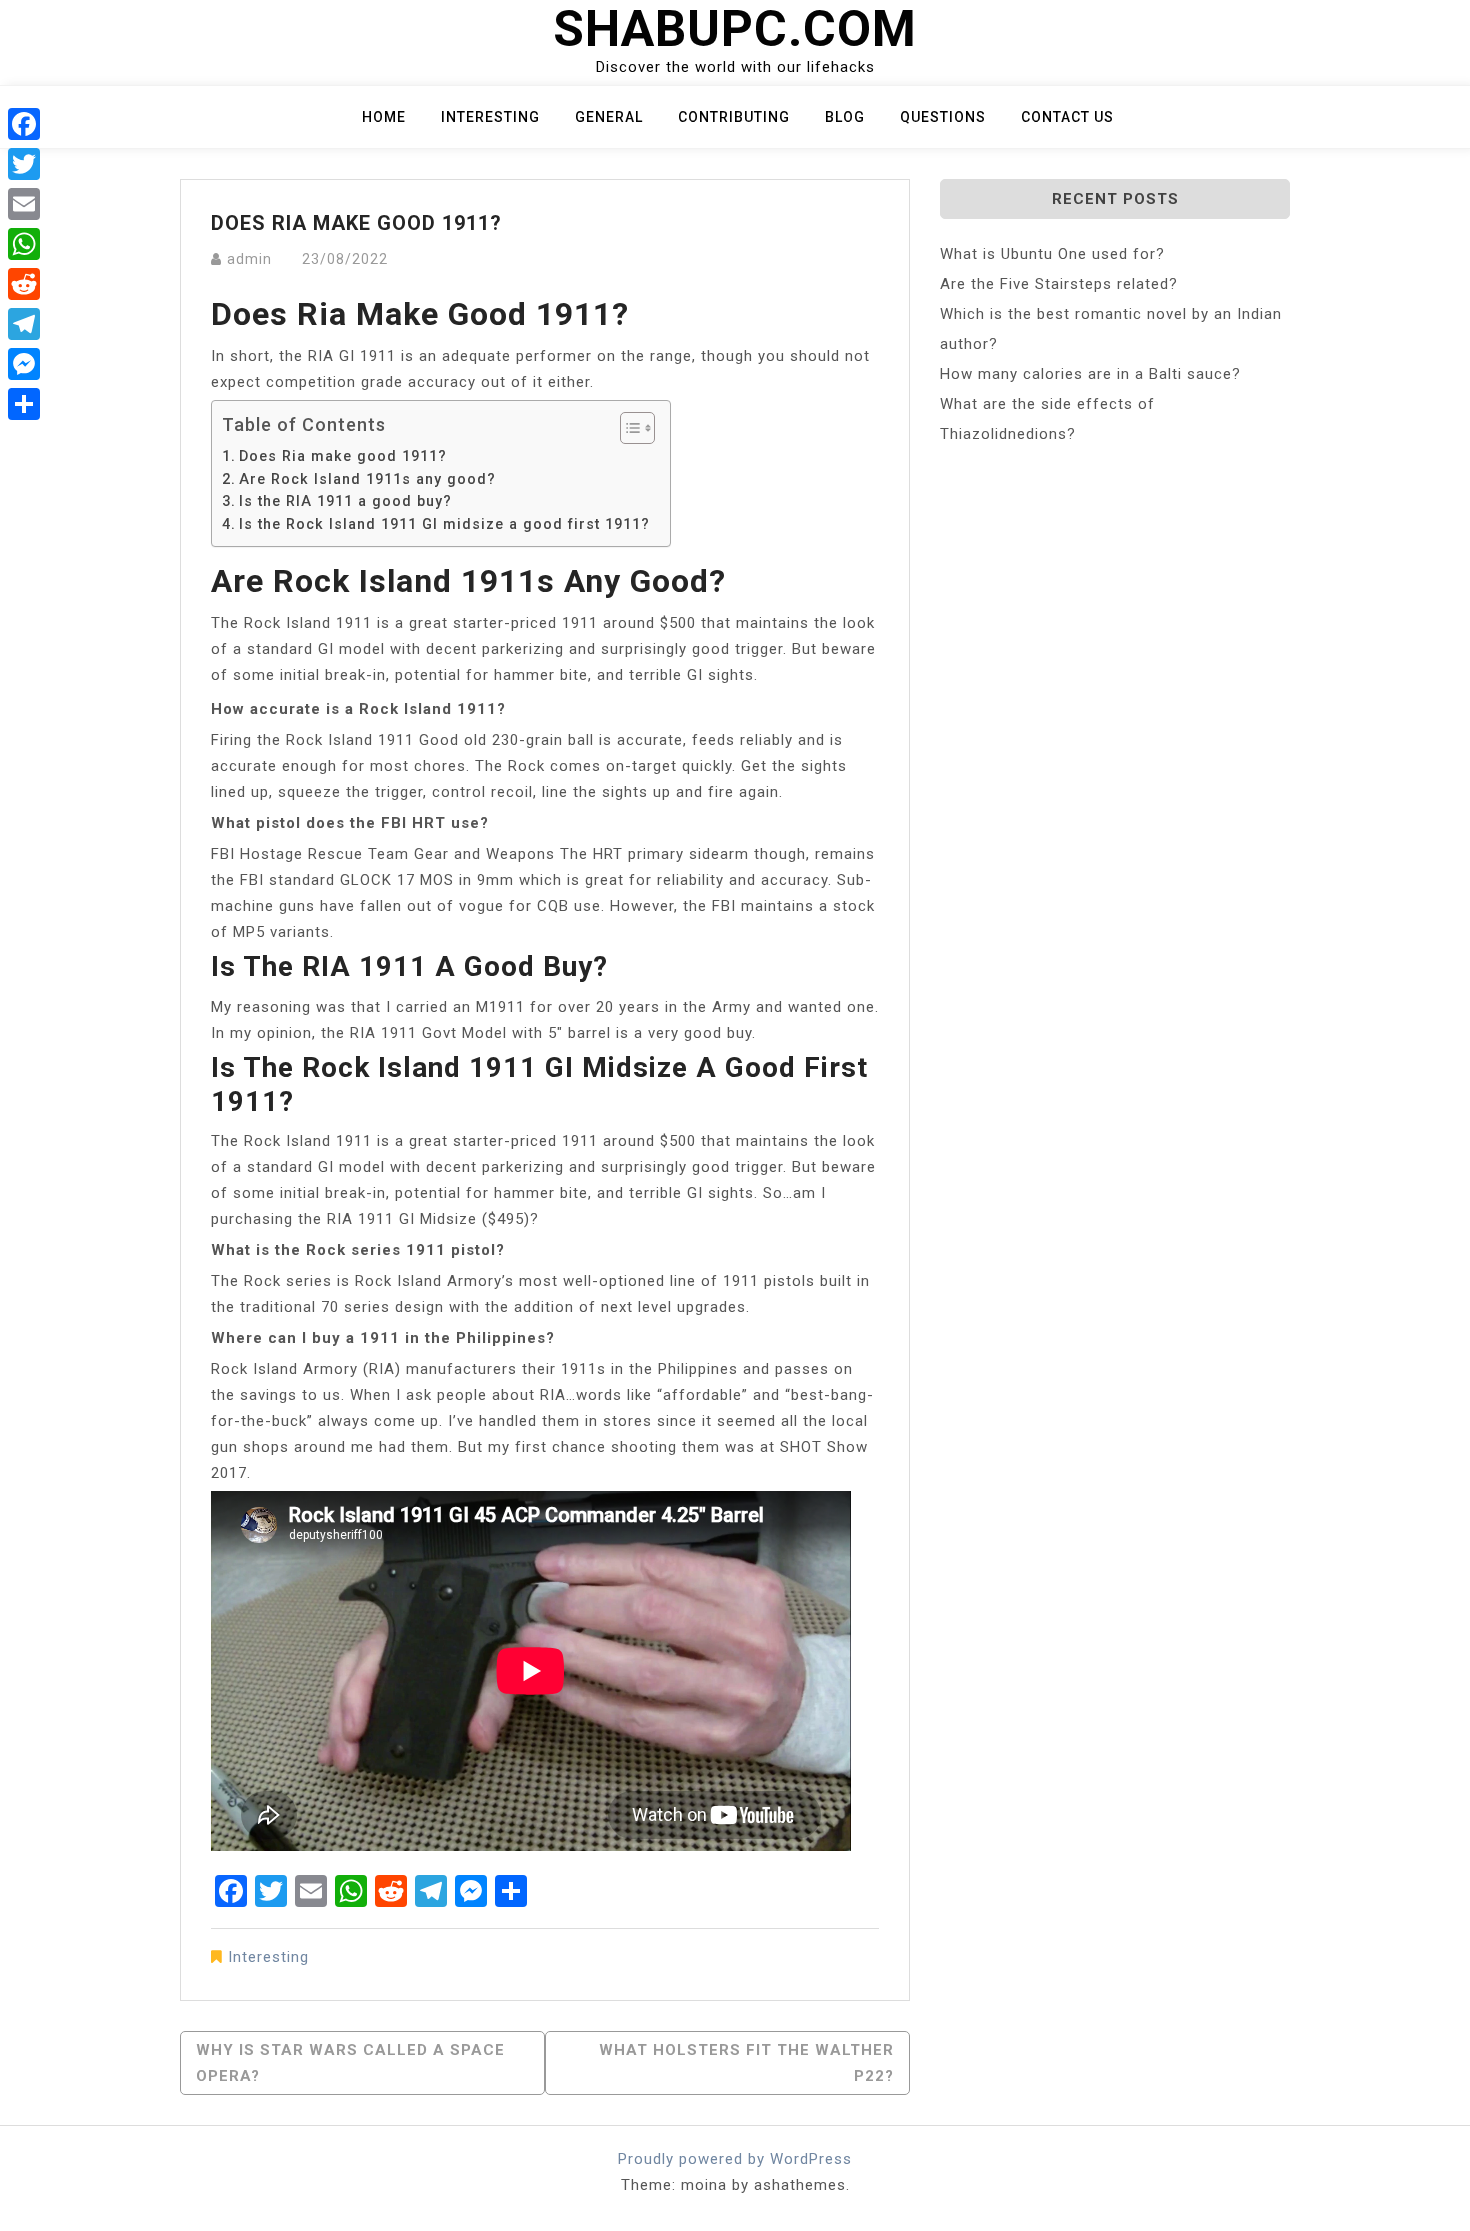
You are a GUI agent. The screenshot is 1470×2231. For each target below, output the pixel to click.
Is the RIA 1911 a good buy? (345, 501)
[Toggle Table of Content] (627, 428)
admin (249, 259)
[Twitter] (24, 164)
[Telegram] (24, 324)
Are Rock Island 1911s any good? (367, 479)
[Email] (24, 204)
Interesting (490, 117)
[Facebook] (24, 124)
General (609, 117)
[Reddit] (24, 284)
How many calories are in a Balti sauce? (1090, 374)
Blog (845, 117)
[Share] (24, 404)
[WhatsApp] (24, 244)
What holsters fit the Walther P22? (746, 2063)
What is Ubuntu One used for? (1052, 254)
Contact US (1067, 117)
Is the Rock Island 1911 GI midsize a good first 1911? (444, 524)
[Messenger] (24, 364)
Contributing (734, 117)
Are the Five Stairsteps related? (1059, 284)
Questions (943, 117)
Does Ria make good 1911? (343, 456)
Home (384, 117)
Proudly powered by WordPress (735, 2159)
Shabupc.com (735, 29)
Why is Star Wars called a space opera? (350, 2063)
